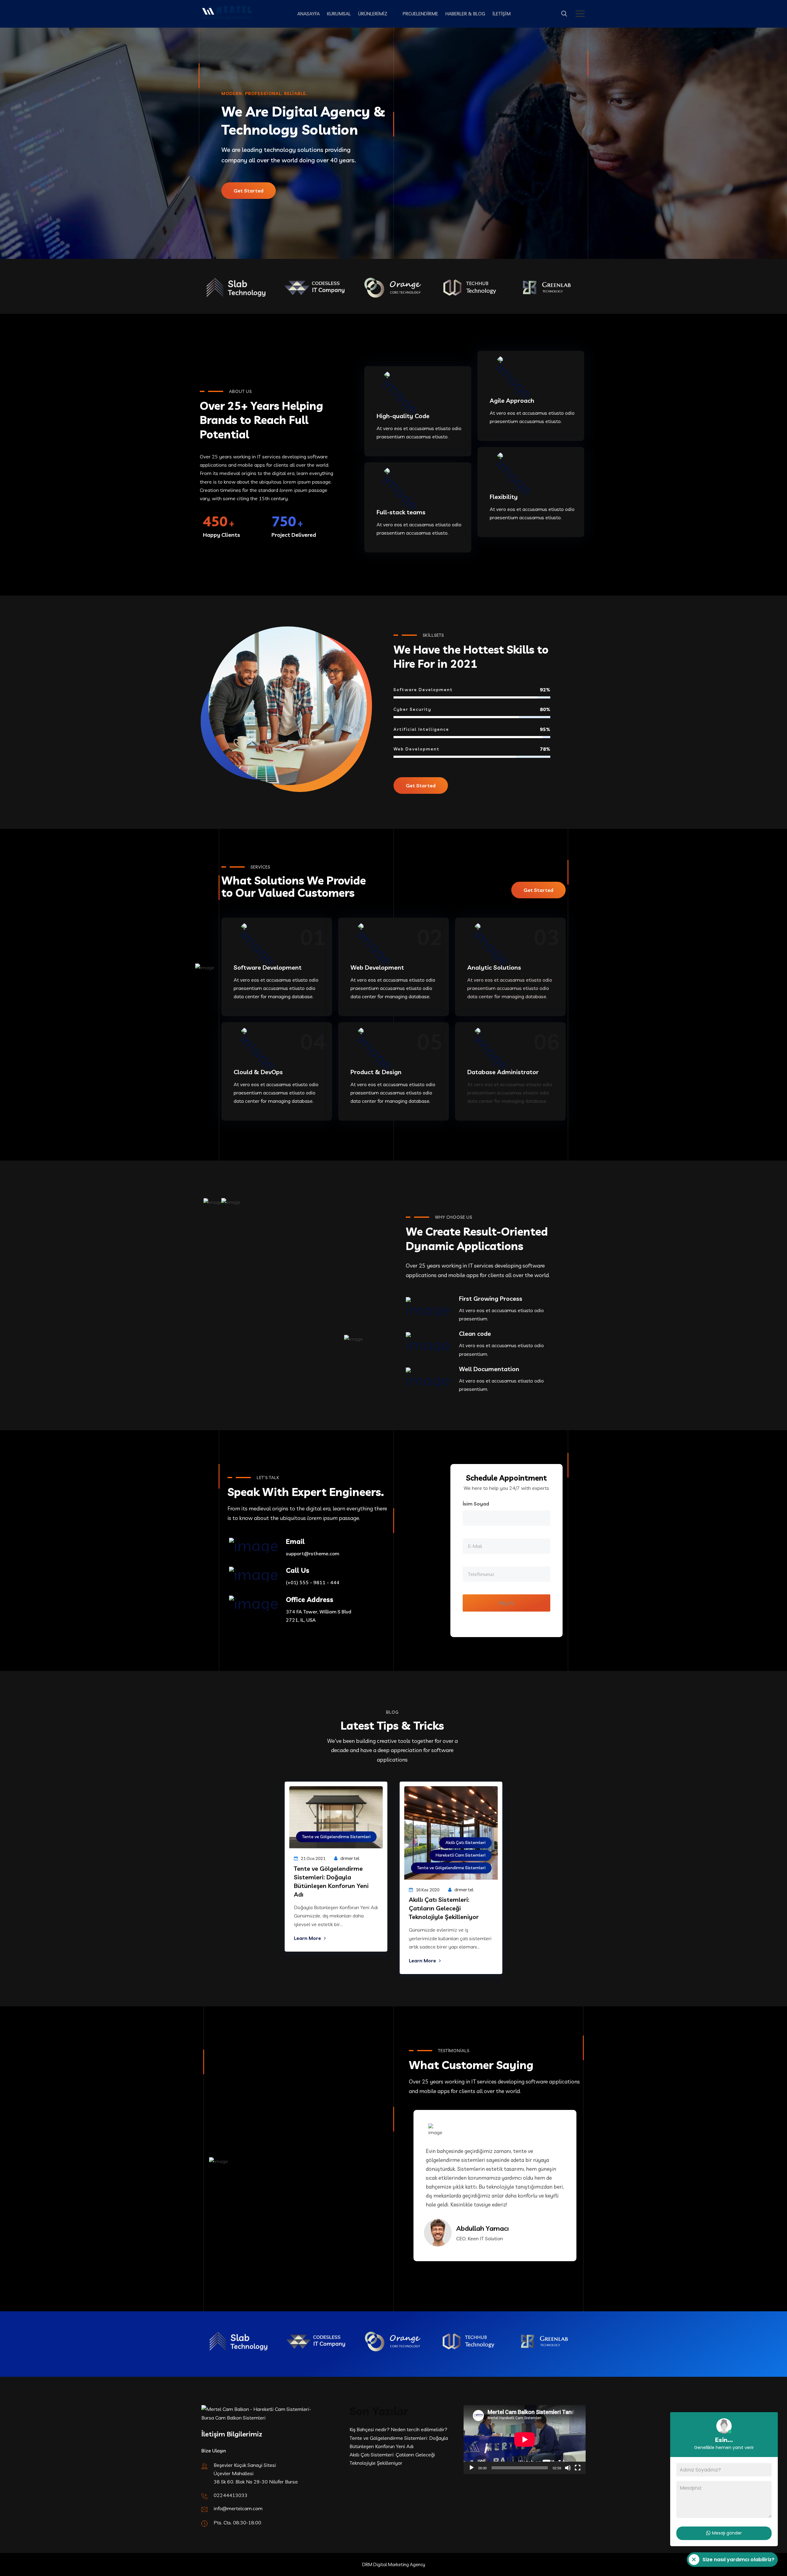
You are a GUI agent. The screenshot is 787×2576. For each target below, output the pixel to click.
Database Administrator (503, 1072)
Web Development (377, 967)
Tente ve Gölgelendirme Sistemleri (336, 1837)
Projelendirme (420, 14)
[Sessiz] (568, 2468)
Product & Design (376, 1072)
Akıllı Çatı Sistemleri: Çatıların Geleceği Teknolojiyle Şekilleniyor (444, 1908)
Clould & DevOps (258, 1072)
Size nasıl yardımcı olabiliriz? (731, 2561)
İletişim (502, 14)
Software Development (268, 967)
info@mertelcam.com (238, 2508)
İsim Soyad (476, 1504)
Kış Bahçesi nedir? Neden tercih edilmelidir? (398, 2429)
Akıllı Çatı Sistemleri (465, 1842)
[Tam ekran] (578, 2468)
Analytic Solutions (494, 967)
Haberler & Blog (465, 14)
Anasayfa (308, 14)
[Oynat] (472, 2468)
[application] (525, 2439)
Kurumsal (339, 14)
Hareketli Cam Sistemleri (461, 1855)
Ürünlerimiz (373, 14)
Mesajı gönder (727, 2533)
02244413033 (231, 2495)
